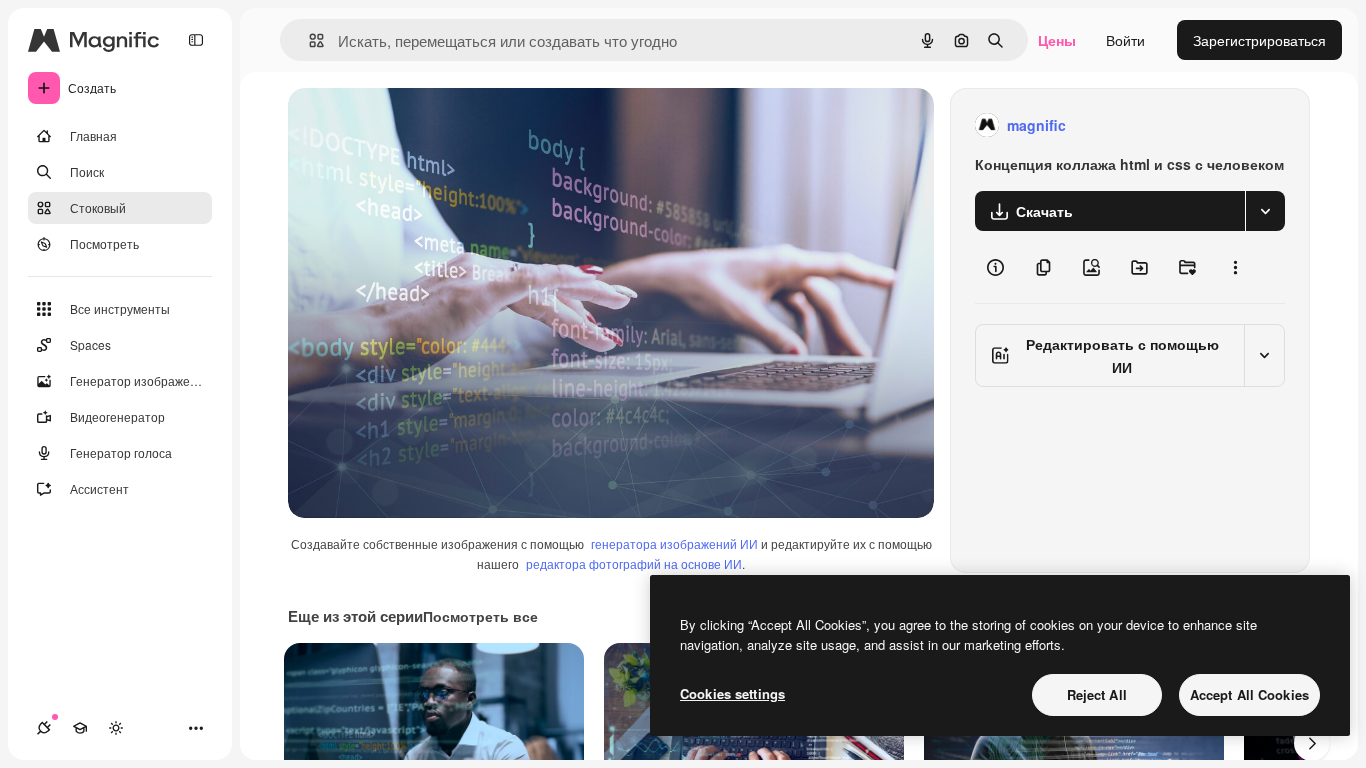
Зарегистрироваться (1259, 40)
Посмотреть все (480, 616)
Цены (1057, 40)
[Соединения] (44, 728)
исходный (422, 125)
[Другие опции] (1235, 267)
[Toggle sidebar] (196, 40)
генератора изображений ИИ (674, 543)
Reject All (1097, 694)
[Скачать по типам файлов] (1265, 211)
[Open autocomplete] (308, 40)
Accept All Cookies (1249, 694)
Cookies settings (732, 693)
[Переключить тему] (116, 728)
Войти (1125, 40)
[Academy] (80, 728)
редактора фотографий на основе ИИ (634, 563)
